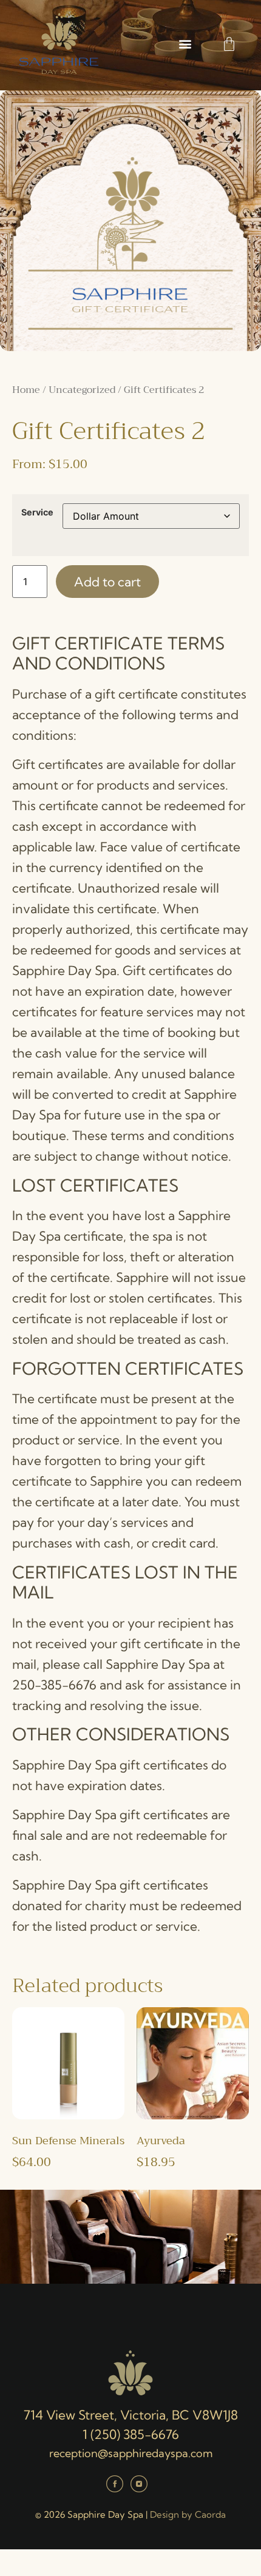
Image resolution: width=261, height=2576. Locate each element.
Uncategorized (82, 390)
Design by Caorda (188, 2514)
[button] (185, 44)
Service (37, 512)
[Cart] (229, 44)
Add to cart (107, 582)
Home (26, 390)
